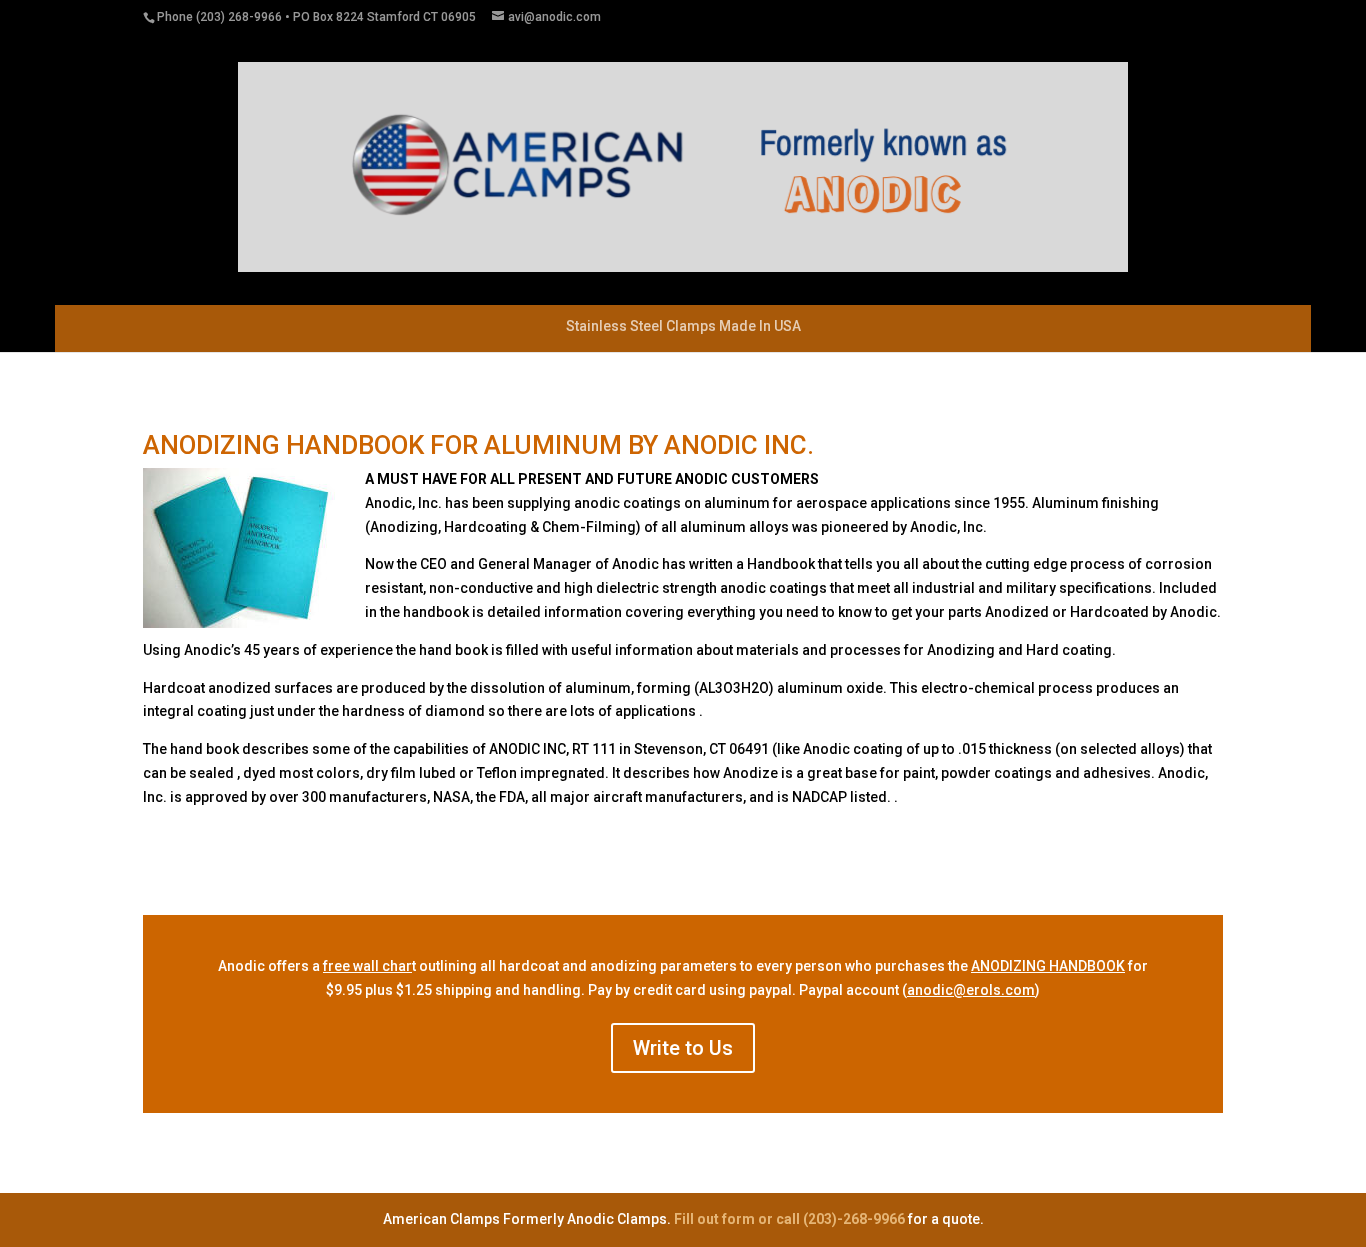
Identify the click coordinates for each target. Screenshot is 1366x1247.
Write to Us (683, 1048)
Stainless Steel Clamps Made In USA (683, 326)
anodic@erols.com (971, 990)
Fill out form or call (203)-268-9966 (791, 1219)
